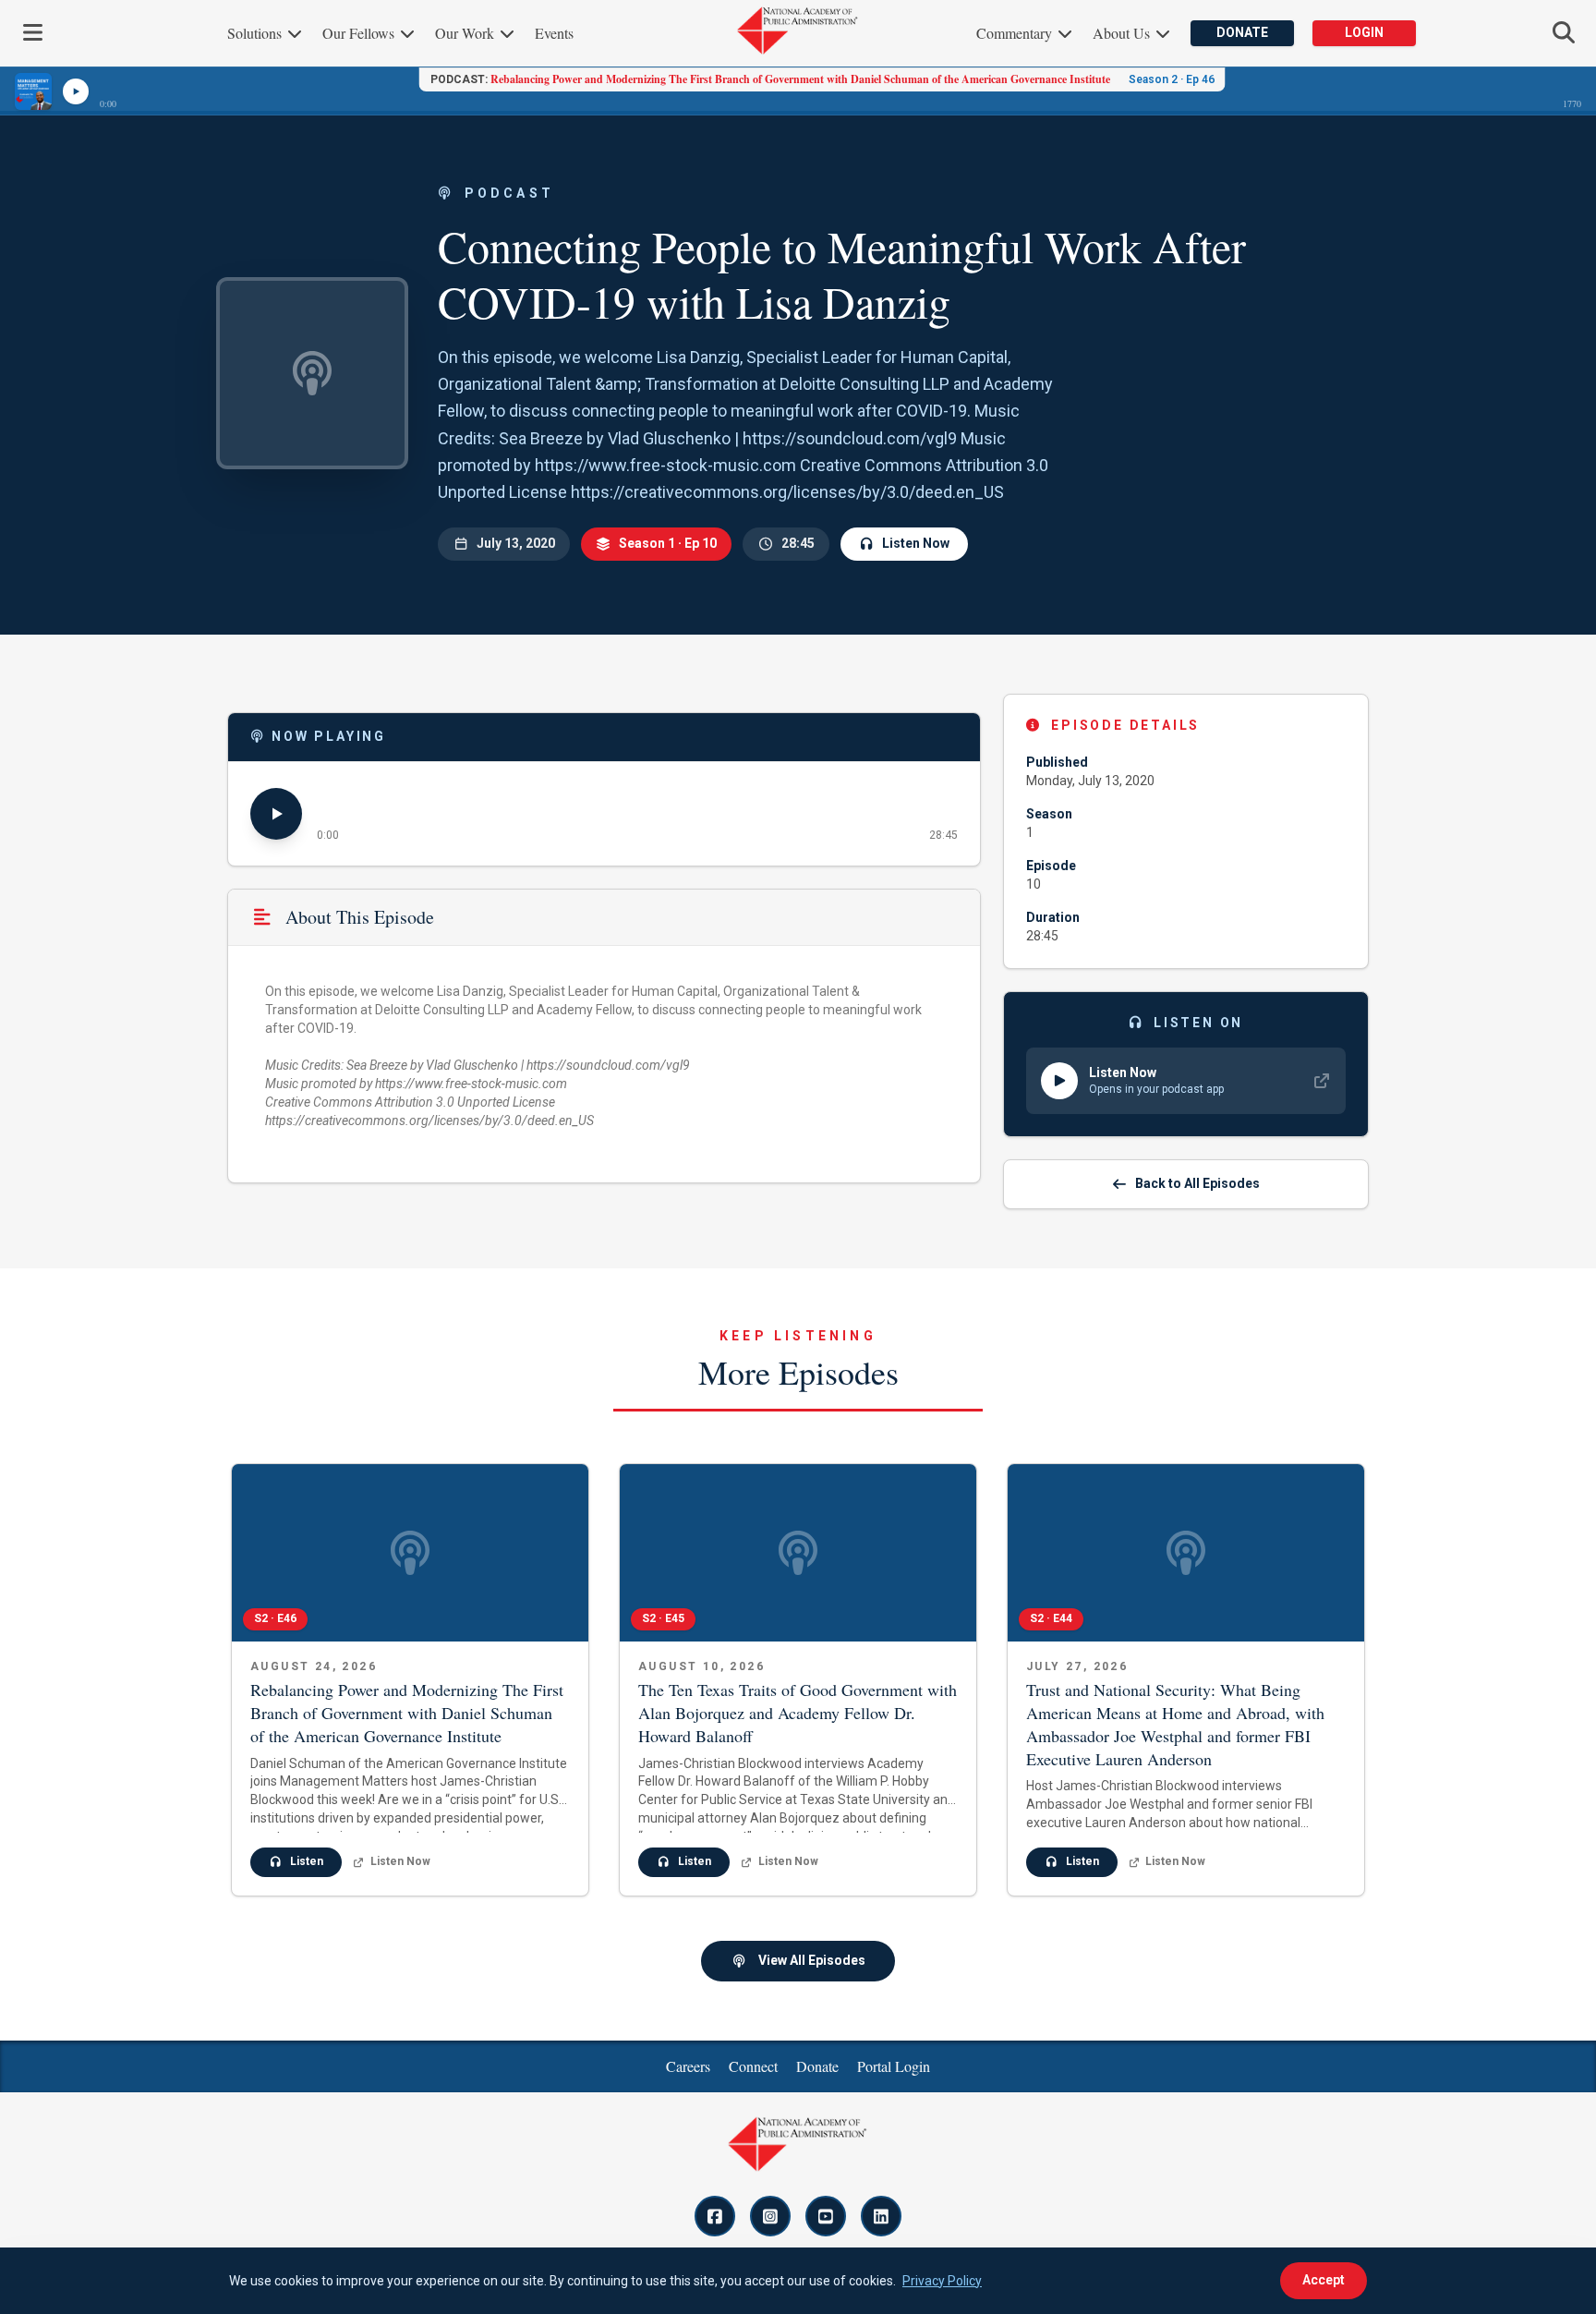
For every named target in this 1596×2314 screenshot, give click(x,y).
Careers (688, 2066)
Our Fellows (360, 33)
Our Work (466, 33)
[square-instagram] (770, 2216)
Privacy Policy (942, 2281)
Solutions (256, 33)
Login (1364, 32)
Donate (1242, 32)
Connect (753, 2066)
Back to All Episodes (1197, 1183)
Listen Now (916, 543)
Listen (307, 1861)
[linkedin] (881, 2216)
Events (554, 33)
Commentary (1016, 33)
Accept (1324, 2280)
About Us (1123, 33)
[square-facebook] (715, 2216)
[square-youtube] (826, 2216)
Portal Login (894, 2066)
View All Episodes (812, 1960)
